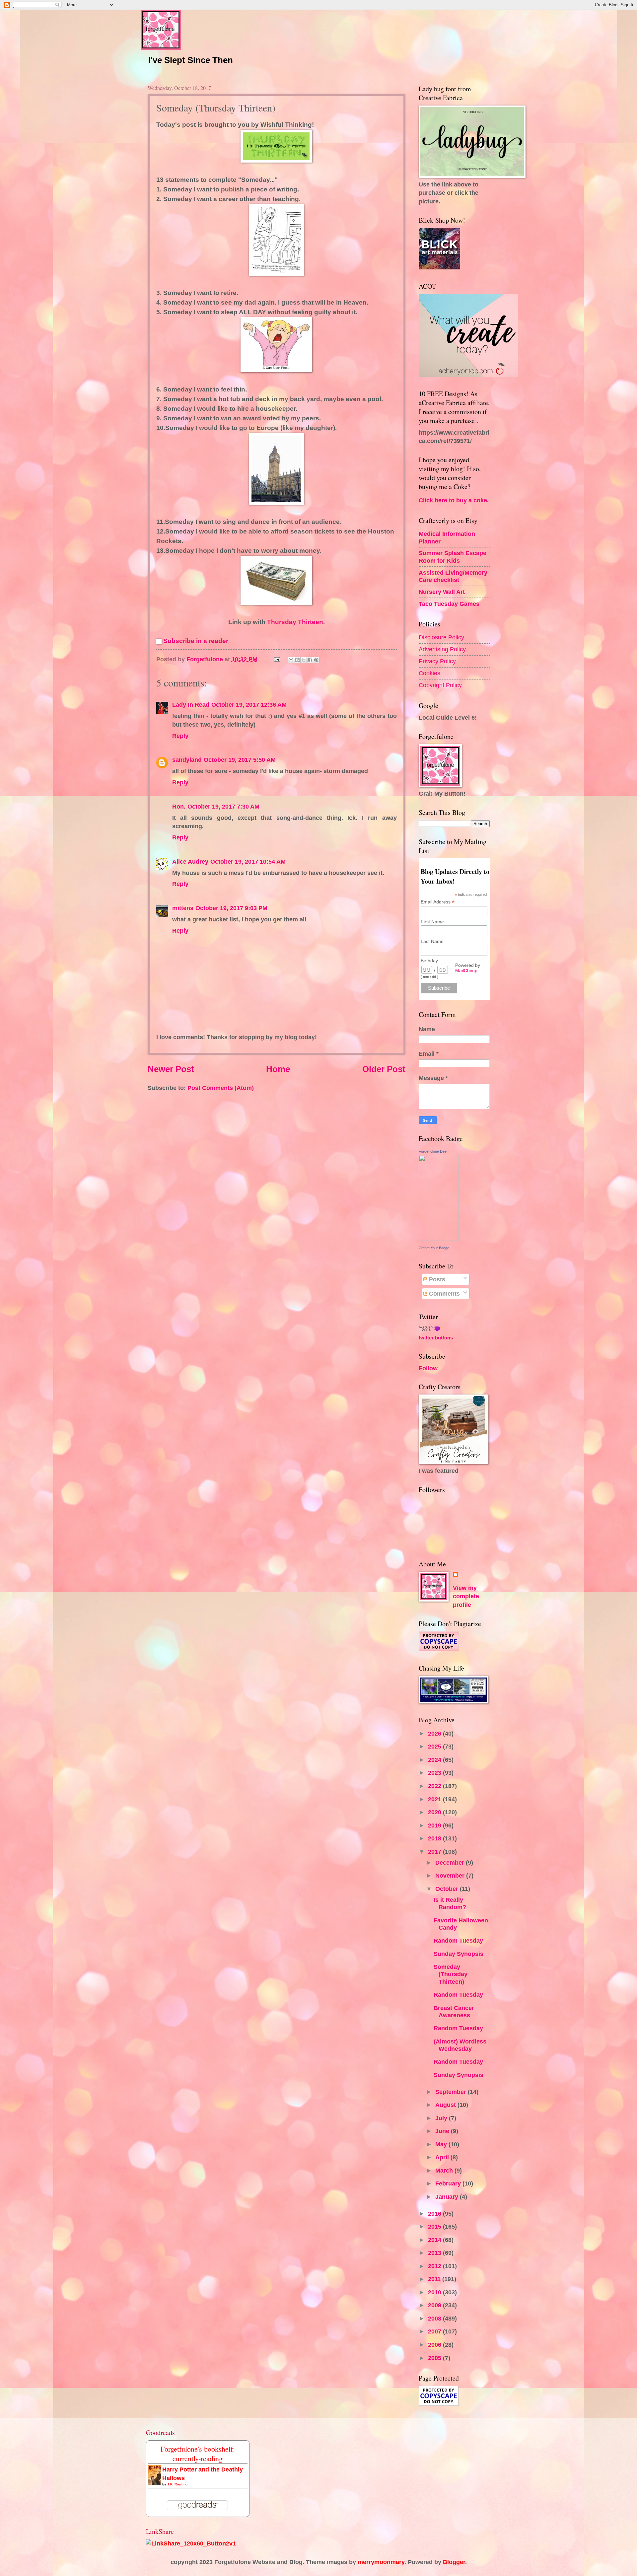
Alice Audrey (190, 861)
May (442, 2144)
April (443, 2157)
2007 (435, 2331)
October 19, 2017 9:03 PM (231, 908)
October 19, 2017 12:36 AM (249, 705)
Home (278, 1069)
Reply (180, 736)
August (446, 2105)
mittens (183, 908)
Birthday (429, 961)
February (449, 2183)
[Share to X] (304, 660)
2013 (435, 2253)
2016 (435, 2214)
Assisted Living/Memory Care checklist (453, 576)
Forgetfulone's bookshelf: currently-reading (198, 2454)
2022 (435, 1786)
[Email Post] (276, 659)
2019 (435, 1825)
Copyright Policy (440, 685)
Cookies (429, 673)
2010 (435, 2292)
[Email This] (291, 660)
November (451, 1875)
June (443, 2131)
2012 (435, 2266)
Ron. (179, 806)
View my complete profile (466, 1596)
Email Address (438, 902)
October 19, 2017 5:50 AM (240, 760)
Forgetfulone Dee (433, 1151)
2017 (435, 1852)
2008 (435, 2318)
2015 (435, 2226)
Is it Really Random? (450, 1903)
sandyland (187, 760)
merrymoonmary (381, 2562)
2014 (435, 2240)
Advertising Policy (442, 649)
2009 (435, 2305)
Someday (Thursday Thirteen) (451, 1974)
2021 (435, 1799)
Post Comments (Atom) (221, 1088)
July (442, 2118)
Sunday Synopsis (459, 1954)
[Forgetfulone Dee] (439, 1239)
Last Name (432, 941)
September (452, 2092)
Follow (428, 1368)
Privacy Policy (437, 661)
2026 (435, 1733)
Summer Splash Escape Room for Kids (453, 557)
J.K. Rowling (177, 2484)
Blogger (454, 2562)
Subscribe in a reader (196, 641)
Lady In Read (191, 705)
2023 (435, 1773)
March (445, 2170)
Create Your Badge (434, 1248)
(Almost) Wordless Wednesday (460, 2045)
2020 (435, 1812)
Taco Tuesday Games (449, 604)
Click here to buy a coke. (454, 500)
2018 (435, 1838)
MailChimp (466, 970)
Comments (444, 1293)
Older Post (384, 1069)
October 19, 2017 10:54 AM (248, 861)
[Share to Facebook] (310, 660)
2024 (435, 1760)
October (448, 1889)
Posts (436, 1279)
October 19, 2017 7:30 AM (223, 806)
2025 (435, 1746)
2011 (435, 2279)
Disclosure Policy (441, 637)
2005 (435, 2358)
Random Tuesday (458, 1940)
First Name (432, 922)
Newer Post (171, 1069)
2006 (435, 2345)
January (448, 2197)
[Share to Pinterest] (316, 660)
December (451, 1862)
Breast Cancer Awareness (454, 2011)
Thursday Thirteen (295, 622)
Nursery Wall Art (442, 592)
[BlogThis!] (297, 660)
